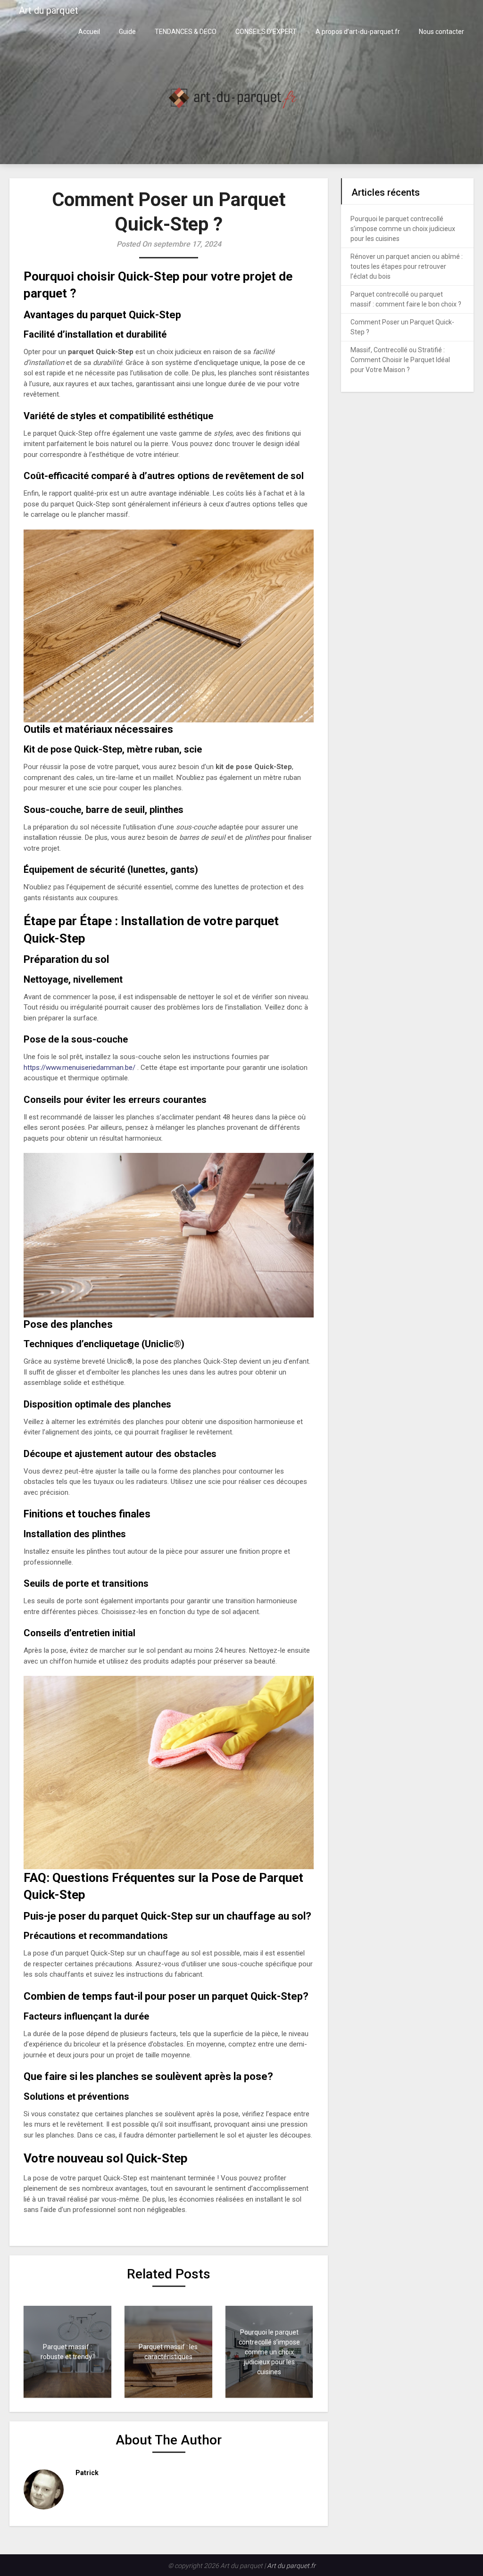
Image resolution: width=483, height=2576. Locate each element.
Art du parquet (49, 10)
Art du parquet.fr (291, 2566)
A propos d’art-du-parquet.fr (358, 32)
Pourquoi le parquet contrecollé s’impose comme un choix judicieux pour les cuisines (403, 229)
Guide (127, 32)
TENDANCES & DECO (186, 32)
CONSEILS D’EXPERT (266, 32)
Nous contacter (441, 32)
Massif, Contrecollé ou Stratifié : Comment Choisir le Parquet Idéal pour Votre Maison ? (400, 360)
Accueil (89, 32)
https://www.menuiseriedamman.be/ (79, 1068)
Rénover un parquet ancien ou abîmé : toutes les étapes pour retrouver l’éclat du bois (407, 266)
